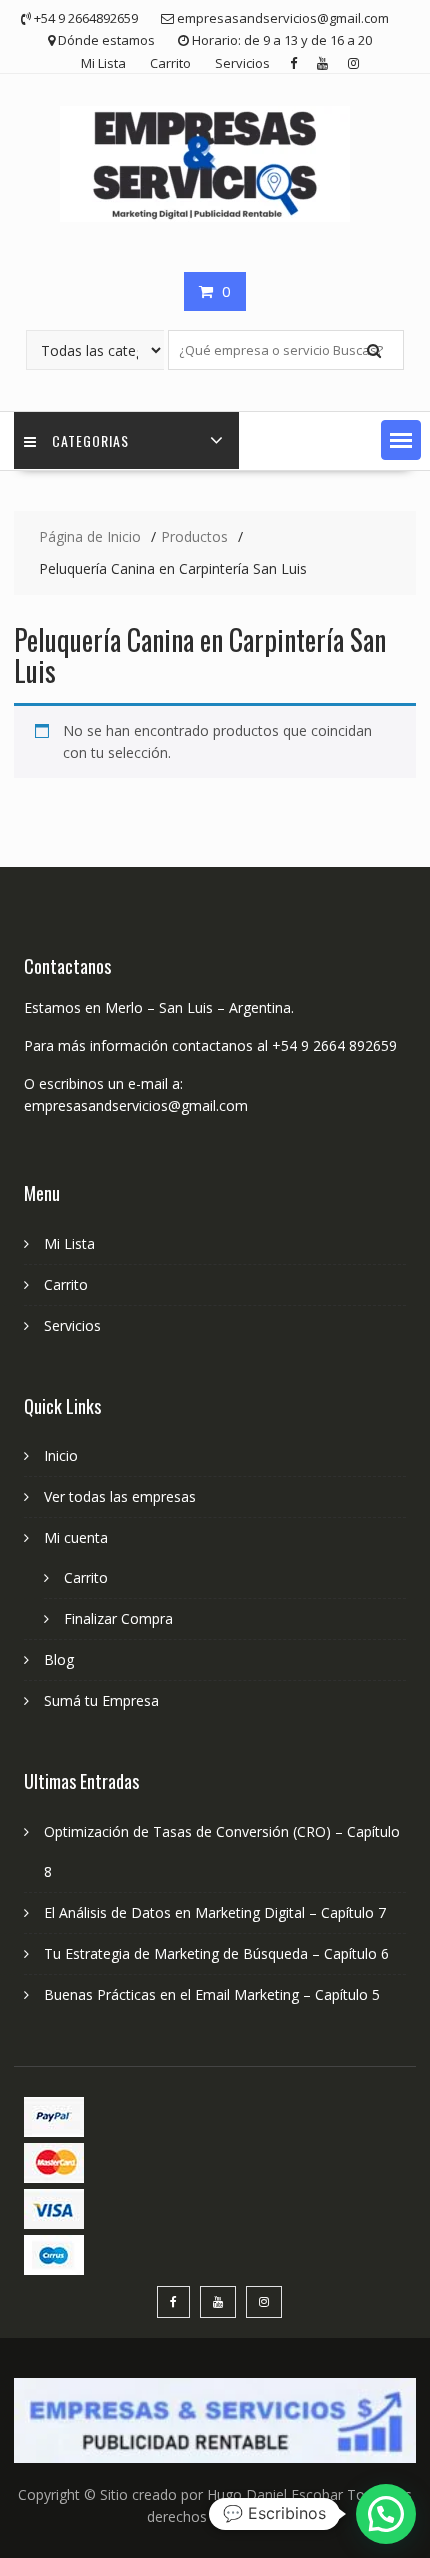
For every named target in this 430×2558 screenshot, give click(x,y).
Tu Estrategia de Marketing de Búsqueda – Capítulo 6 (216, 1953)
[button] (401, 440)
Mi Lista (103, 63)
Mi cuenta (76, 1537)
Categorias (90, 440)
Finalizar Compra (118, 1618)
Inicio (61, 1455)
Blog (59, 1659)
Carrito (170, 63)
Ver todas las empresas (120, 1496)
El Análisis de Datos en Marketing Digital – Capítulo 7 (215, 1912)
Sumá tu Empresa (101, 1700)
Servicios (242, 63)
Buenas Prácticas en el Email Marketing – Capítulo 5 (212, 1994)
